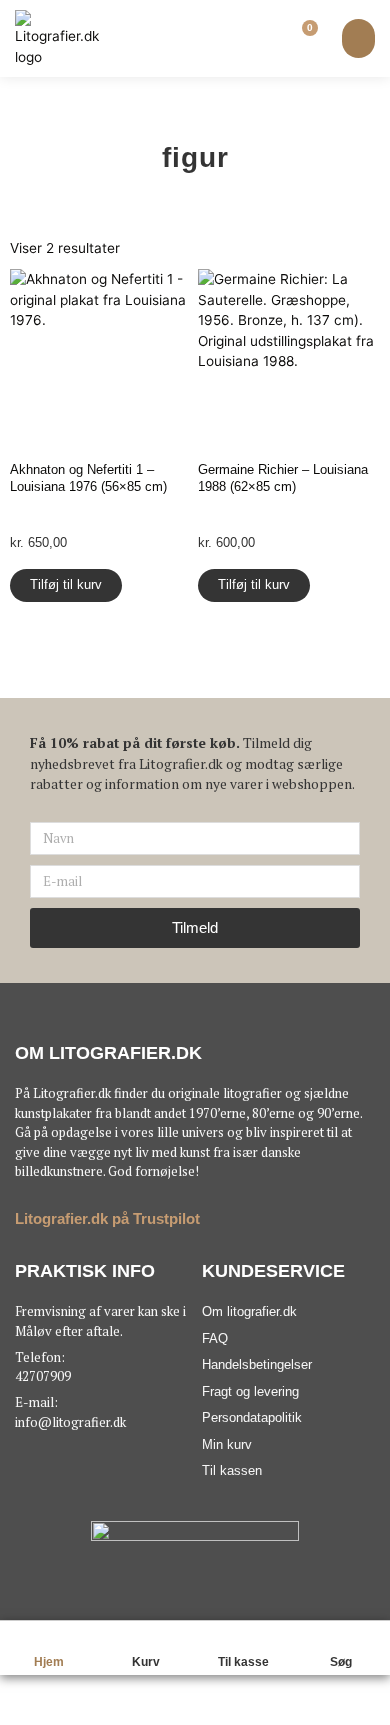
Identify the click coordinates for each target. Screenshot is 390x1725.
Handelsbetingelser (257, 1364)
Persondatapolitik (252, 1417)
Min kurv (227, 1444)
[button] (358, 38)
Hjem (49, 1662)
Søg (341, 1662)
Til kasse (243, 1662)
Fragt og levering (250, 1391)
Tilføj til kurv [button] (66, 584)
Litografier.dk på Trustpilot (107, 1218)
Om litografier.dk (249, 1311)
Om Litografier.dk (108, 1053)
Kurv (146, 1662)
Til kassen (232, 1470)
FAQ (215, 1338)
